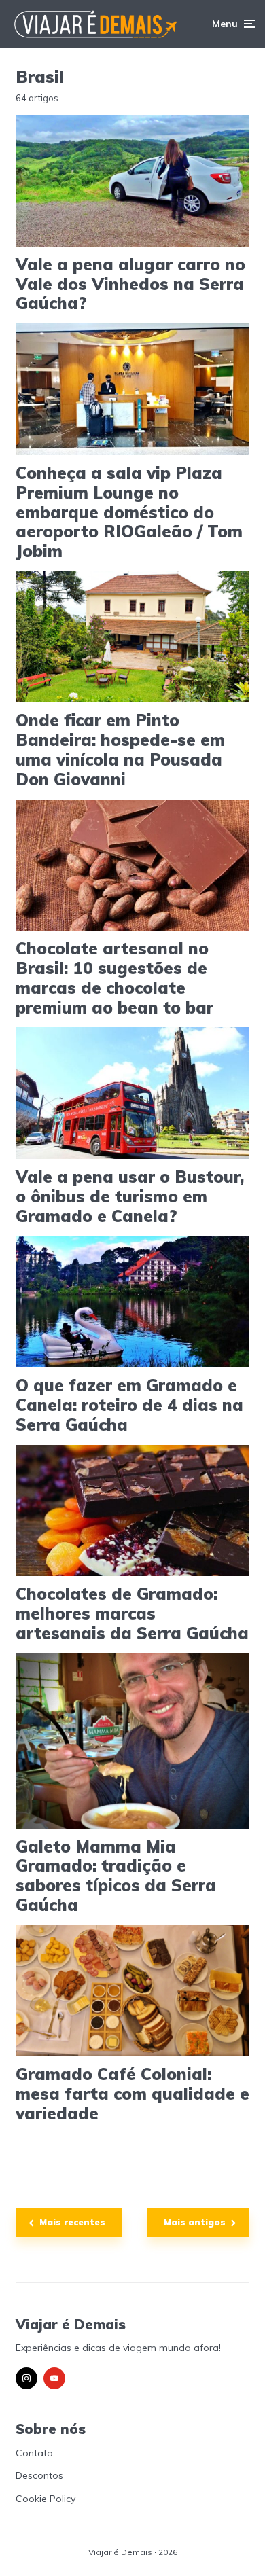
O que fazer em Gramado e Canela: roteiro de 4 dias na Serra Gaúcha (129, 1405)
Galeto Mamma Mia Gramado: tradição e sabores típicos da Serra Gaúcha (116, 1876)
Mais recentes (72, 2222)
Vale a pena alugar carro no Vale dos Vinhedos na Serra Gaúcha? (130, 284)
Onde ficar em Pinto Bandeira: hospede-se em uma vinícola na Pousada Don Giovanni (120, 750)
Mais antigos (195, 2222)
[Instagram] (26, 2378)
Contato (34, 2453)
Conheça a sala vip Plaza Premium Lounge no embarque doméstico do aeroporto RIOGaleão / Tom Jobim (129, 512)
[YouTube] (54, 2378)
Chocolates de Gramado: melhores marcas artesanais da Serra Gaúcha (132, 1613)
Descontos (39, 2475)
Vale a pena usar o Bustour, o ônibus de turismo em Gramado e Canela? (130, 1196)
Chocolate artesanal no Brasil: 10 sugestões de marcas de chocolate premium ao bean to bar (114, 978)
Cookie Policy (46, 2499)
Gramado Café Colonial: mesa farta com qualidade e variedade (132, 2094)
